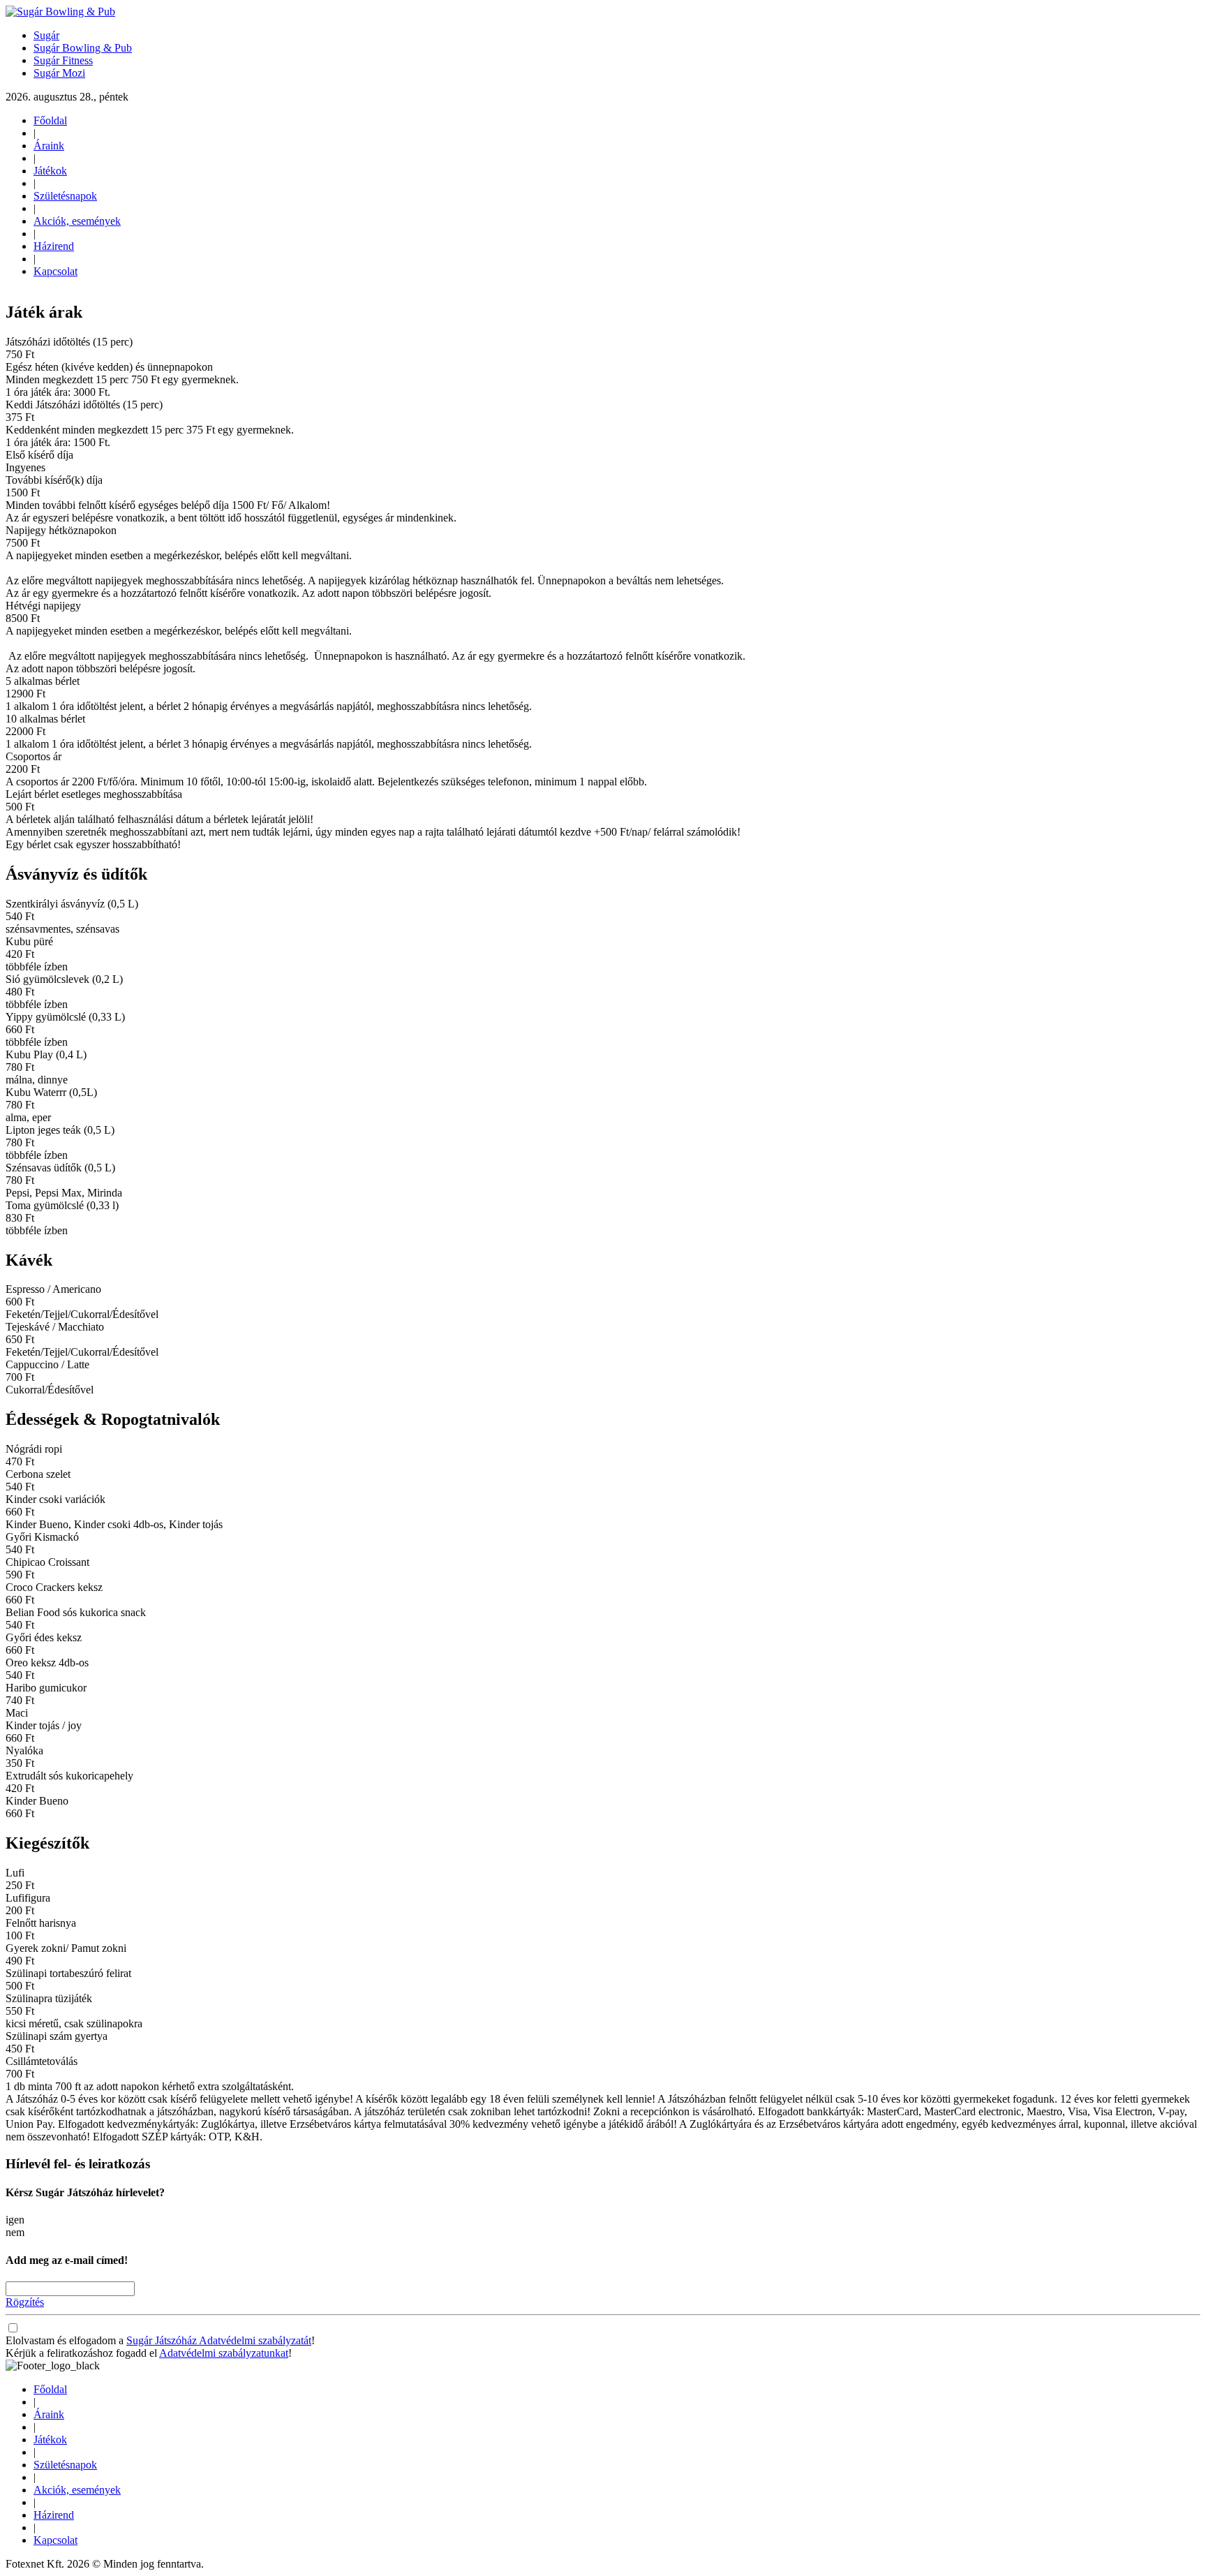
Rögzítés (25, 2302)
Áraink (49, 146)
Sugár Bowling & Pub (83, 48)
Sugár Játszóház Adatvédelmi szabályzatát (219, 2340)
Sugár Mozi (59, 73)
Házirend (54, 246)
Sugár (46, 35)
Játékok (50, 171)
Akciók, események (77, 221)
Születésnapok (65, 196)
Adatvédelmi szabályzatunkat (224, 2353)
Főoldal (50, 120)
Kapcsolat (55, 271)
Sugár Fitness (63, 60)
